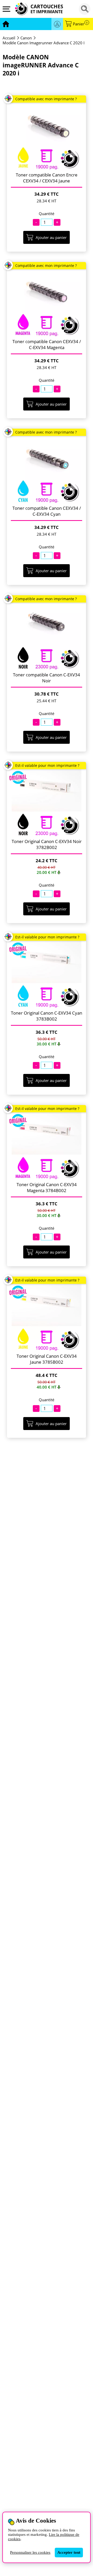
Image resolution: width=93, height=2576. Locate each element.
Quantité (47, 214)
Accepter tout (69, 2552)
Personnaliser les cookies (30, 2552)
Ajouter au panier (51, 237)
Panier (80, 24)
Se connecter (57, 24)
